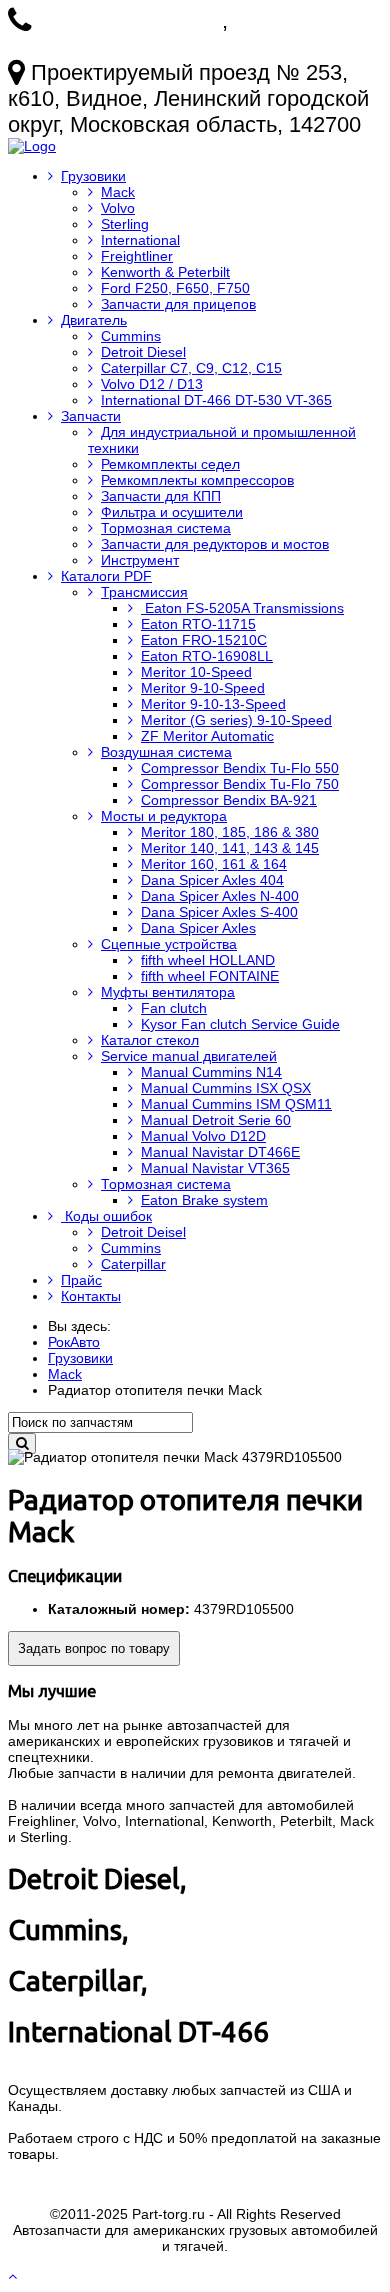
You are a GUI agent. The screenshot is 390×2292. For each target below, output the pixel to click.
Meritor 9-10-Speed (203, 688)
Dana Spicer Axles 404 (212, 880)
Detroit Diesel (143, 352)
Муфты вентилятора (168, 992)
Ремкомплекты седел (170, 464)
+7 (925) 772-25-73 (129, 20)
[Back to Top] (14, 2276)
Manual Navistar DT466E (220, 1152)
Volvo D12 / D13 (152, 384)
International (140, 240)
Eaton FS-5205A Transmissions (242, 608)
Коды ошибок (106, 1216)
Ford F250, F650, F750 (175, 288)
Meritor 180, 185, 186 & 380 (230, 832)
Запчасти (91, 416)
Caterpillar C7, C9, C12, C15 (191, 368)
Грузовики (93, 176)
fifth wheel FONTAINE (210, 976)
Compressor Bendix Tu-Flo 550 (240, 768)
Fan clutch (174, 1008)
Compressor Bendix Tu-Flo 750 (240, 784)
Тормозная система (166, 528)
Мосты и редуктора (164, 816)
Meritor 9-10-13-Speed (213, 704)
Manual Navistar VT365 (215, 1168)
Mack (118, 192)
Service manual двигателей (189, 1056)
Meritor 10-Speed (196, 672)
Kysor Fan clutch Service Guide (240, 1024)
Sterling (125, 224)
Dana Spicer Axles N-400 (220, 896)
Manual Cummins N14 (211, 1072)
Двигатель (94, 320)
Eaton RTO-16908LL (207, 656)
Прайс (81, 1280)
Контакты (91, 1296)
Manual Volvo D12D (203, 1136)
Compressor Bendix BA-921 (229, 800)
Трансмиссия (144, 592)
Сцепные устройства (169, 944)
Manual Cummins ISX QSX (226, 1088)
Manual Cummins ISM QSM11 (236, 1104)
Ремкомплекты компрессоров (197, 480)
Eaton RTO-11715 (198, 624)
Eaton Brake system (204, 1200)
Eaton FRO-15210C (204, 640)
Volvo (118, 208)
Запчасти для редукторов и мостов (215, 544)
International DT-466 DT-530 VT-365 (216, 400)
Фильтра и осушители (172, 512)
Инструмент (140, 560)
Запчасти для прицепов (178, 304)
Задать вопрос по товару (94, 1648)
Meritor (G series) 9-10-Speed (236, 720)
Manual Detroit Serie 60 (216, 1120)
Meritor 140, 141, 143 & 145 (230, 848)
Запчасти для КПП (161, 496)
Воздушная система (166, 752)
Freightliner (137, 256)
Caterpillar (133, 1264)
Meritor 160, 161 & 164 (214, 864)
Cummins (131, 336)
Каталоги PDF (106, 576)
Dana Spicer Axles (198, 928)
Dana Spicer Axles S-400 (219, 912)
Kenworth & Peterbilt (165, 272)
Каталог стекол (150, 1040)
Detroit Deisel (143, 1232)
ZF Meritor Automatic (207, 736)
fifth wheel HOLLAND (208, 960)
